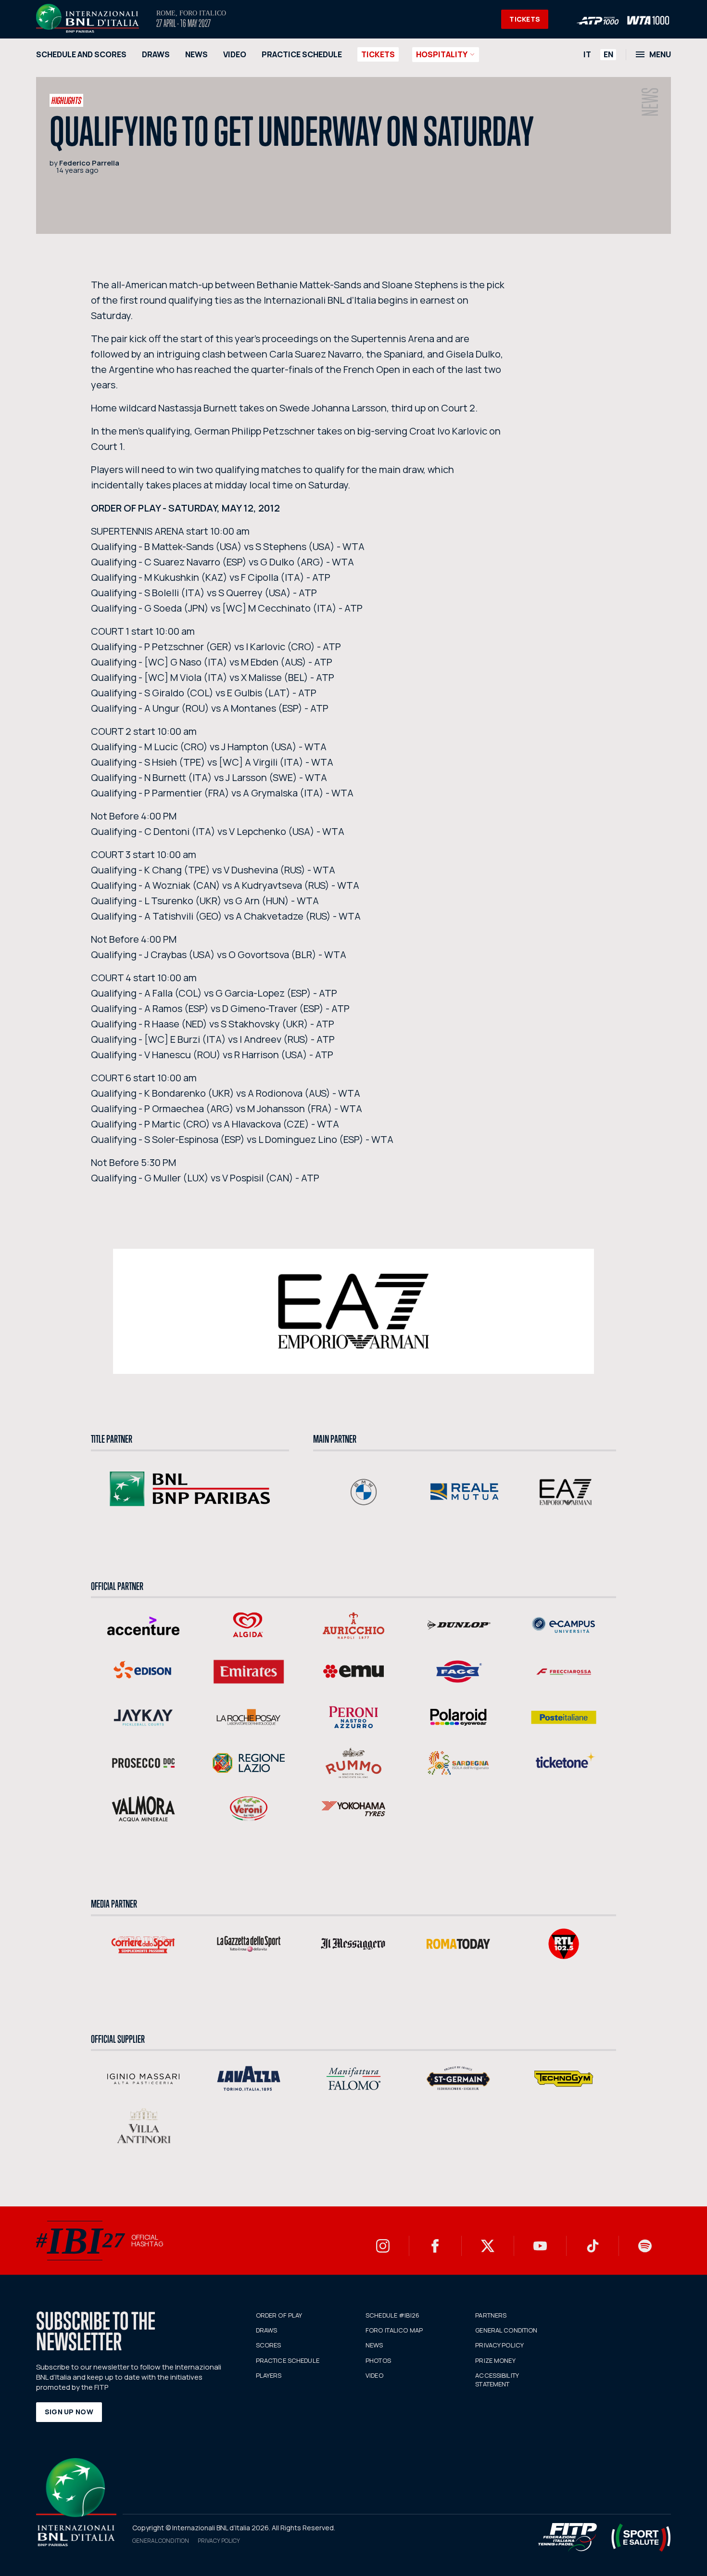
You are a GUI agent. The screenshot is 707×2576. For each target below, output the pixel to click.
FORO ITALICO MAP (394, 2330)
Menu (660, 54)
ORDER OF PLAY (279, 2315)
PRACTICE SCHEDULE (302, 54)
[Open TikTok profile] (593, 2246)
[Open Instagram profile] (383, 2246)
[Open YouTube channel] (540, 2246)
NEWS (196, 54)
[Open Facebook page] (435, 2246)
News (650, 102)
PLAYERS (269, 2375)
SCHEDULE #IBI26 (392, 2315)
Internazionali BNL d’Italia (88, 18)
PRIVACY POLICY (499, 2345)
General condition (161, 2541)
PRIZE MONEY (495, 2360)
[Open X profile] (488, 2246)
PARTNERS (491, 2315)
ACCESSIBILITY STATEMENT (497, 2380)
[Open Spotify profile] (645, 2246)
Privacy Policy (219, 2541)
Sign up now (69, 2412)
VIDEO (235, 54)
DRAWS (156, 54)
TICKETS (525, 19)
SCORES (269, 2345)
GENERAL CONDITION (506, 2330)
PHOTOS (378, 2360)
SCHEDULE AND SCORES (81, 54)
